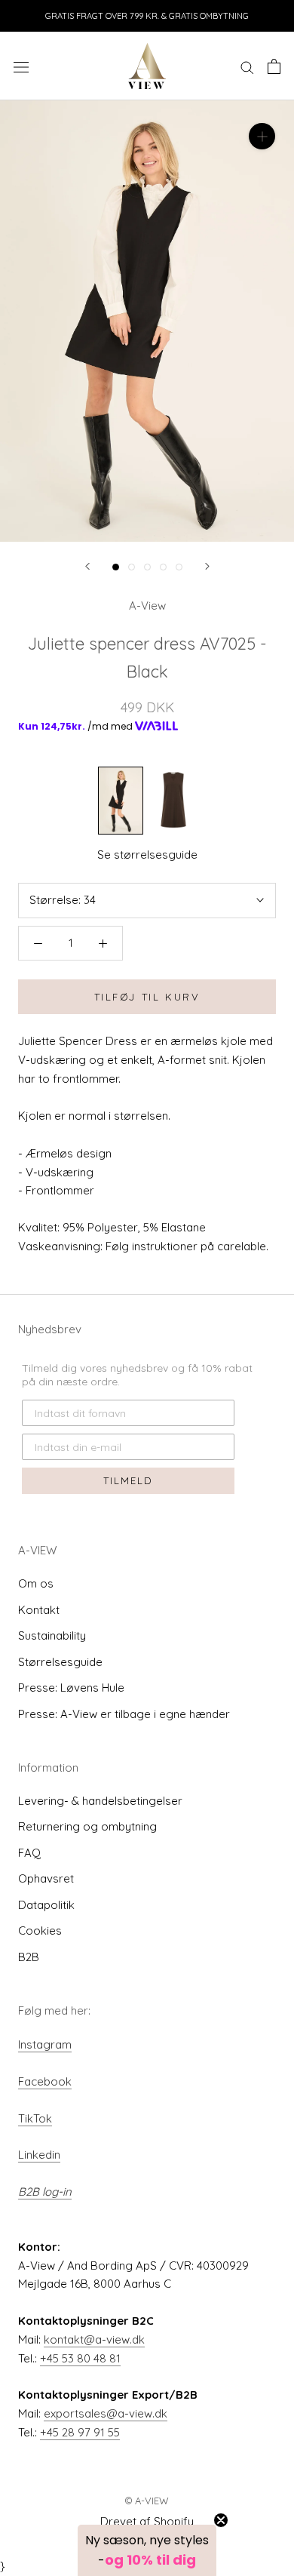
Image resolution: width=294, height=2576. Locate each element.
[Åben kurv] (274, 66)
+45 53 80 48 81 (80, 2358)
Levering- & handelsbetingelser (100, 1801)
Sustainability (52, 1635)
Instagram (45, 2044)
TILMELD (128, 1480)
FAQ (29, 1853)
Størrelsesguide (60, 1662)
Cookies (40, 1930)
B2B (29, 1957)
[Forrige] (87, 566)
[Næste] (207, 566)
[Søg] (247, 66)
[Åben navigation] (21, 66)
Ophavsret (46, 1878)
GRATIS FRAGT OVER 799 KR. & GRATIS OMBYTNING (147, 16)
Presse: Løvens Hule (71, 1688)
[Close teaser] (221, 2520)
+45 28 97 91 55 (80, 2432)
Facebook (45, 2081)
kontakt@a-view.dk (94, 2339)
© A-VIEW (147, 2501)
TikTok (35, 2118)
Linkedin (39, 2155)
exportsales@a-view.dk (106, 2413)
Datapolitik (46, 1905)
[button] (147, 2550)
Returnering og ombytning (87, 1826)
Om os (36, 1583)
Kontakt (39, 1610)
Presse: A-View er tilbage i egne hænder (124, 1714)
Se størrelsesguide (147, 855)
